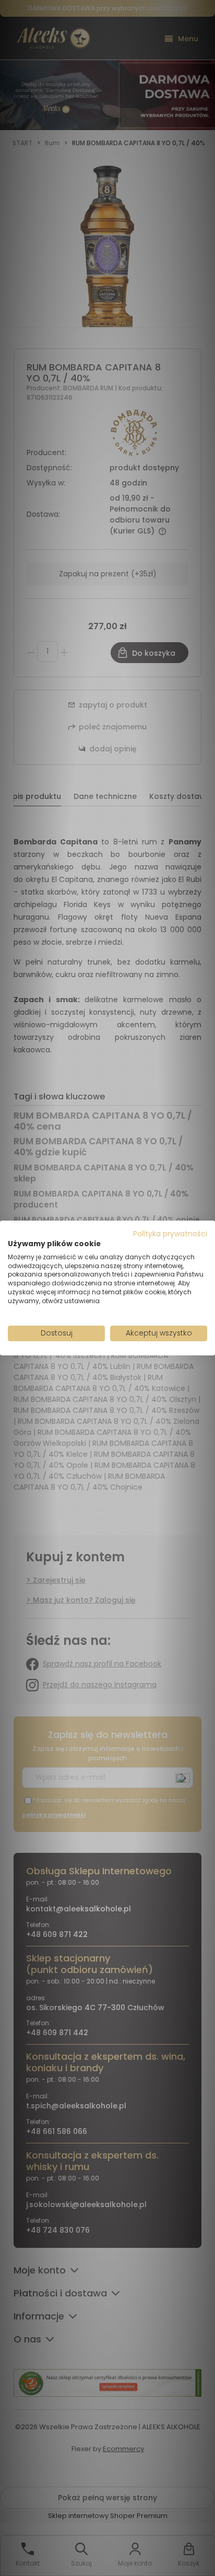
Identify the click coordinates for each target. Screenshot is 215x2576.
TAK (86, 1319)
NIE (132, 1318)
